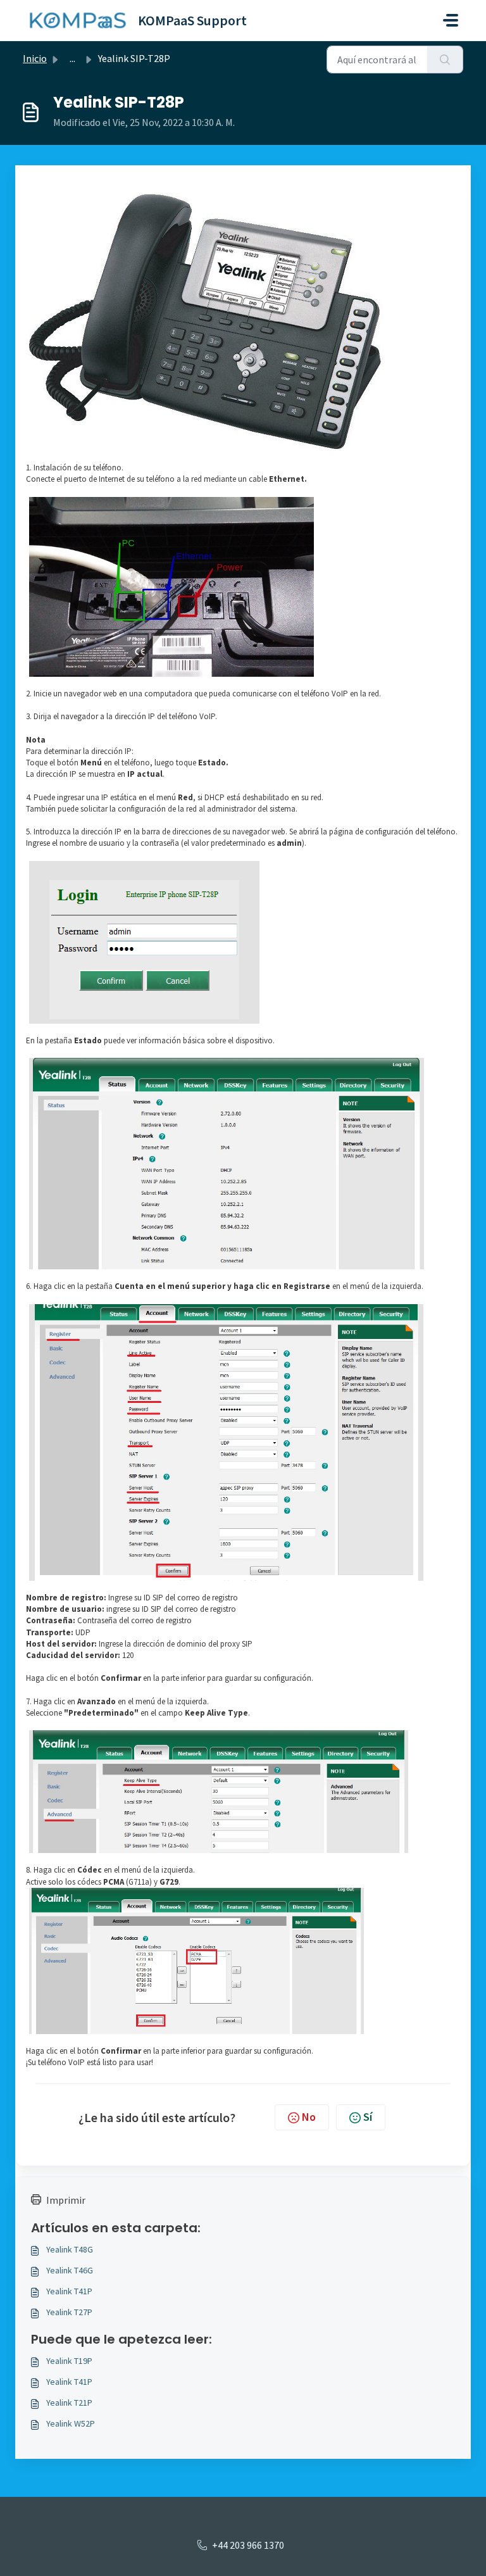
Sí (368, 2117)
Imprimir (66, 2200)
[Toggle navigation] (451, 20)
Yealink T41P (69, 2291)
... (72, 58)
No (309, 2117)
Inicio (35, 58)
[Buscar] (445, 60)
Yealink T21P (69, 2403)
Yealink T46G (70, 2270)
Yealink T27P (69, 2312)
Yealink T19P (69, 2361)
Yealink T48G (70, 2249)
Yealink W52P (71, 2423)
